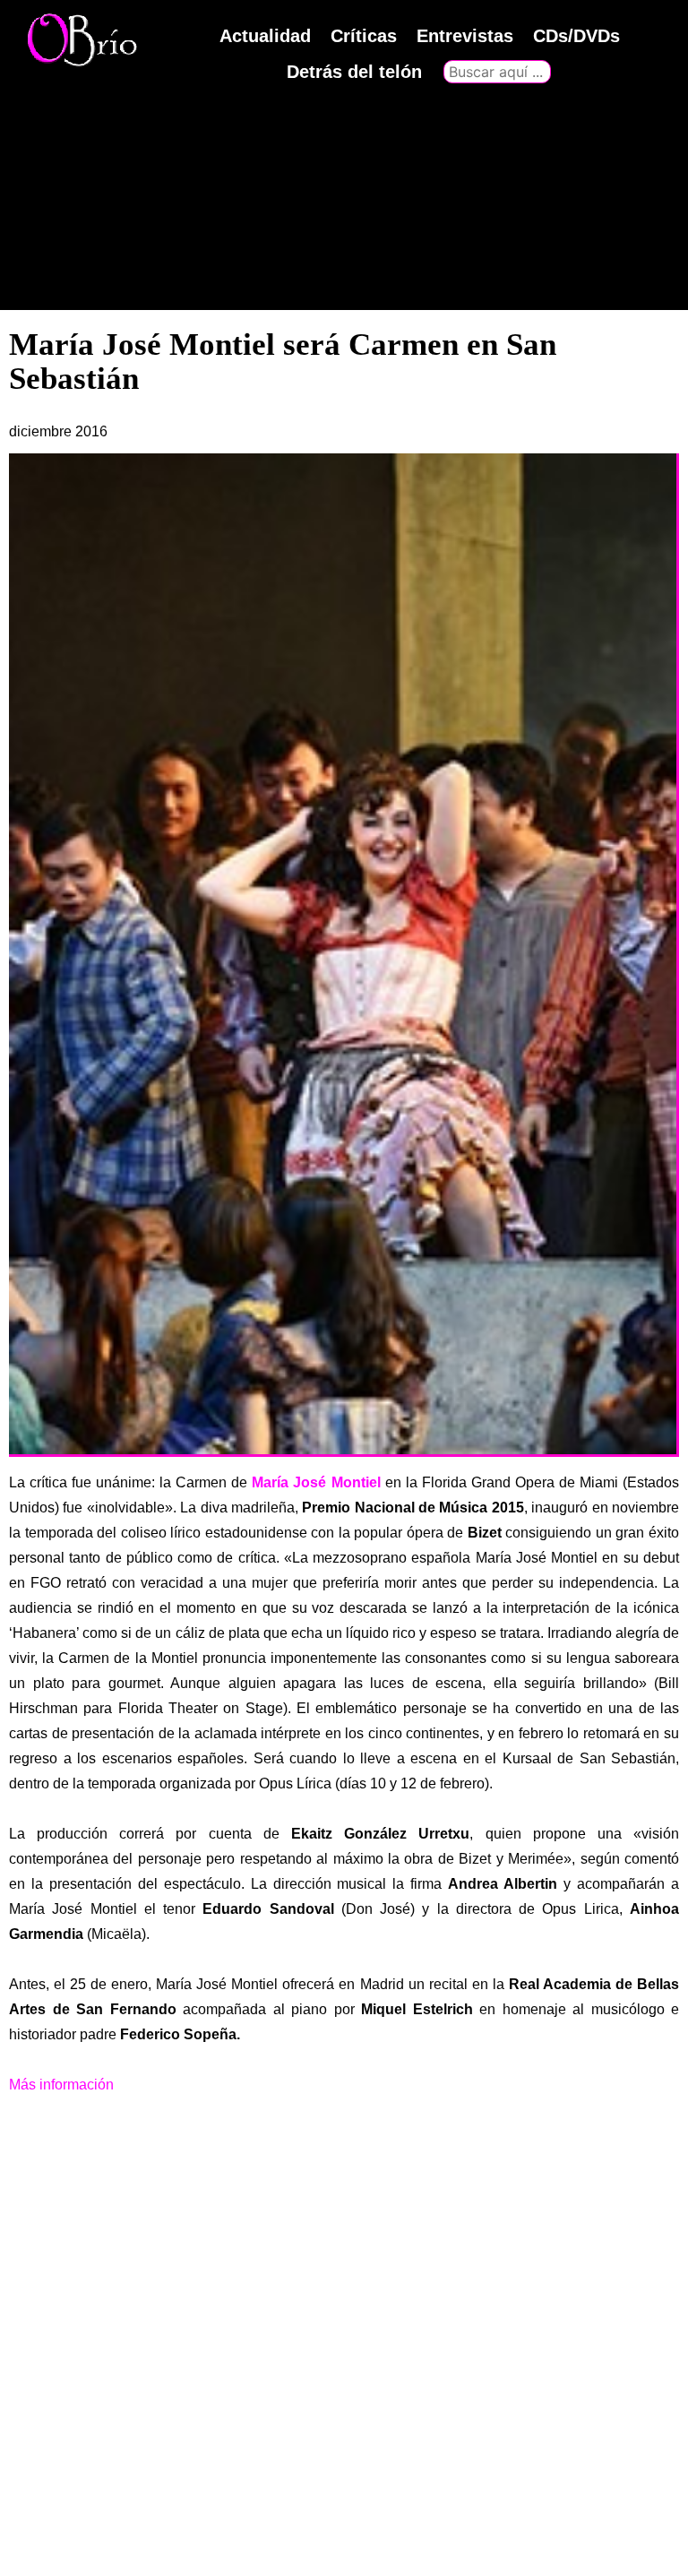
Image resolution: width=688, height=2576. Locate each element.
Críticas (364, 36)
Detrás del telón (354, 72)
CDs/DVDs (576, 36)
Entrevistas (465, 36)
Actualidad (265, 36)
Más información (61, 2085)
